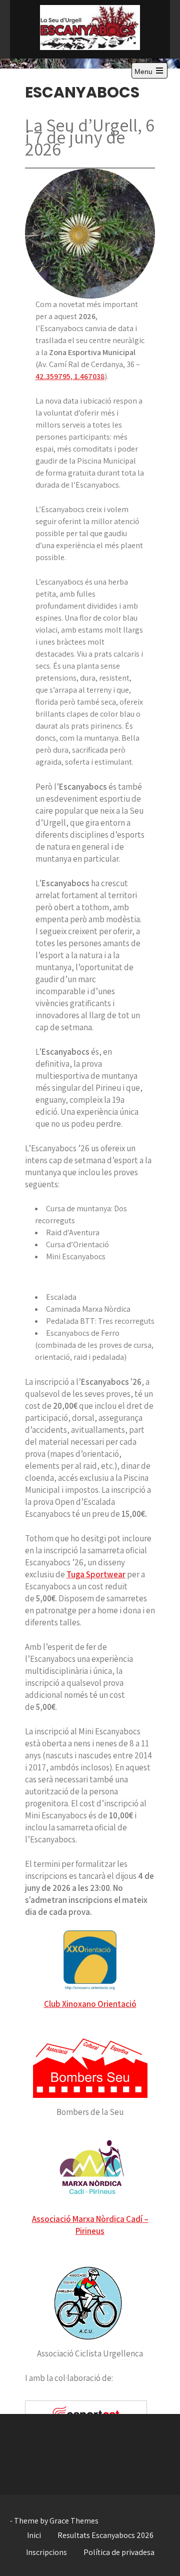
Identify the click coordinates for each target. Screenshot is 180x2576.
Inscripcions (46, 2552)
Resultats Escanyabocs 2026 (105, 2535)
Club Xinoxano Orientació (90, 2004)
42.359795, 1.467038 (70, 376)
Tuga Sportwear (96, 1574)
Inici (34, 2535)
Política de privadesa (119, 2552)
